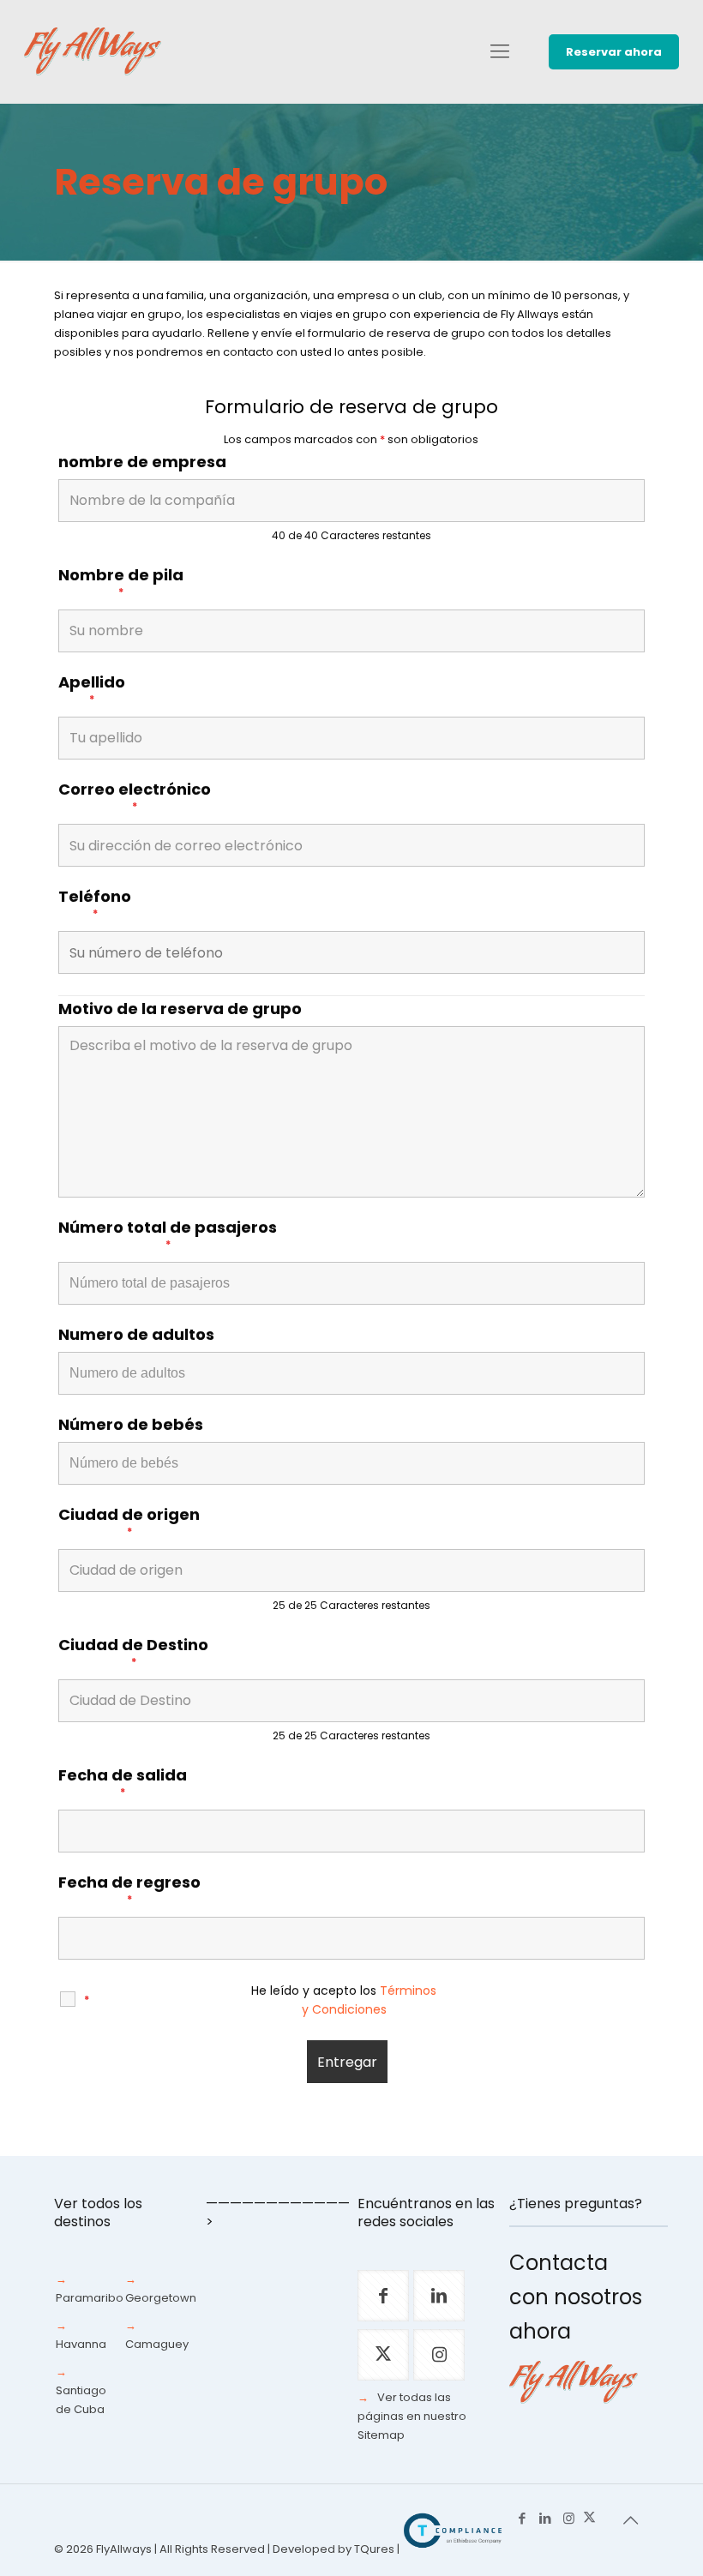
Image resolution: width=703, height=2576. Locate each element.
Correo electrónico (135, 797)
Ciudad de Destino (133, 1653)
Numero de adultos (136, 1335)
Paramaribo (90, 2298)
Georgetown (161, 2298)
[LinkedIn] (546, 2518)
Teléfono (95, 904)
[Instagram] (569, 2518)
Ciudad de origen (129, 1522)
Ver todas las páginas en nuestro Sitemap (412, 2416)
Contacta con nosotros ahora (576, 2297)
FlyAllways (124, 2549)
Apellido (92, 690)
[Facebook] (523, 2518)
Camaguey (157, 2344)
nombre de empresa (142, 462)
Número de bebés (131, 1425)
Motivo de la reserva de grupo (180, 1009)
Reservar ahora (614, 52)
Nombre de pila (121, 583)
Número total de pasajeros (168, 1235)
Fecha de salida (123, 1783)
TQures (374, 2549)
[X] (589, 2518)
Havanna (81, 2344)
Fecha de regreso (129, 1890)
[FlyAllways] (93, 51)
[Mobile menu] (500, 51)
